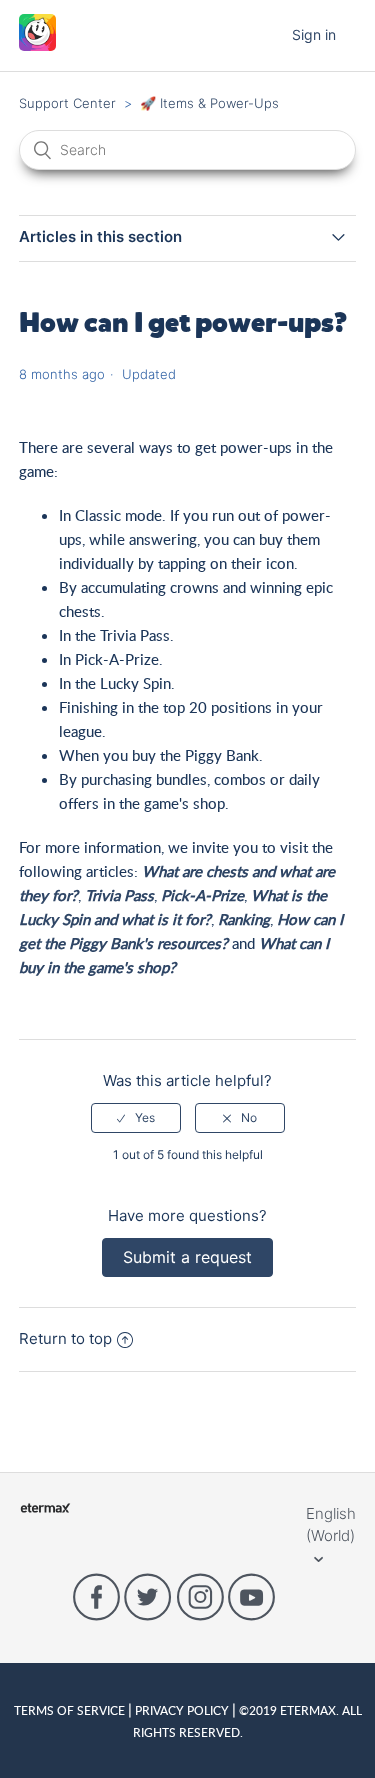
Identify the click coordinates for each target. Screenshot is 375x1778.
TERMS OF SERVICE (71, 1710)
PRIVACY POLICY (182, 1710)
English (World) (331, 1525)
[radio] (136, 1118)
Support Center (67, 103)
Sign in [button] (314, 34)
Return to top (65, 1338)
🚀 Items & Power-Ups (209, 103)
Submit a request (187, 1257)
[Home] (37, 45)
